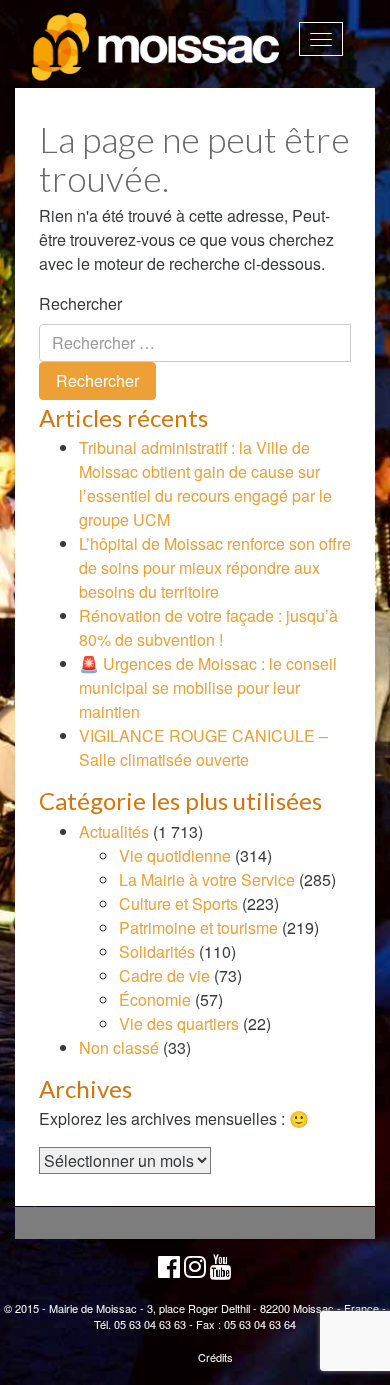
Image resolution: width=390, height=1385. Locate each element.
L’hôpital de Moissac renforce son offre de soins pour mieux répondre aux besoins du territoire (215, 567)
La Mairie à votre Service (207, 879)
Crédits (215, 1357)
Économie (155, 999)
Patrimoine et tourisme (198, 927)
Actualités (114, 831)
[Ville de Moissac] (157, 47)
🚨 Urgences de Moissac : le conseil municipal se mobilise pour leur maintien (208, 687)
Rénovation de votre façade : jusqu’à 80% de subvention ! (208, 627)
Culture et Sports (178, 903)
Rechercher (80, 303)
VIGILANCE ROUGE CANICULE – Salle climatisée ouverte (203, 747)
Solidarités (157, 951)
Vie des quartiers (179, 1023)
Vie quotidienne (175, 855)
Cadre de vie (164, 975)
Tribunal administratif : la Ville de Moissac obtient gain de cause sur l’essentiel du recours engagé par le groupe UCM (205, 483)
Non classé (119, 1047)
